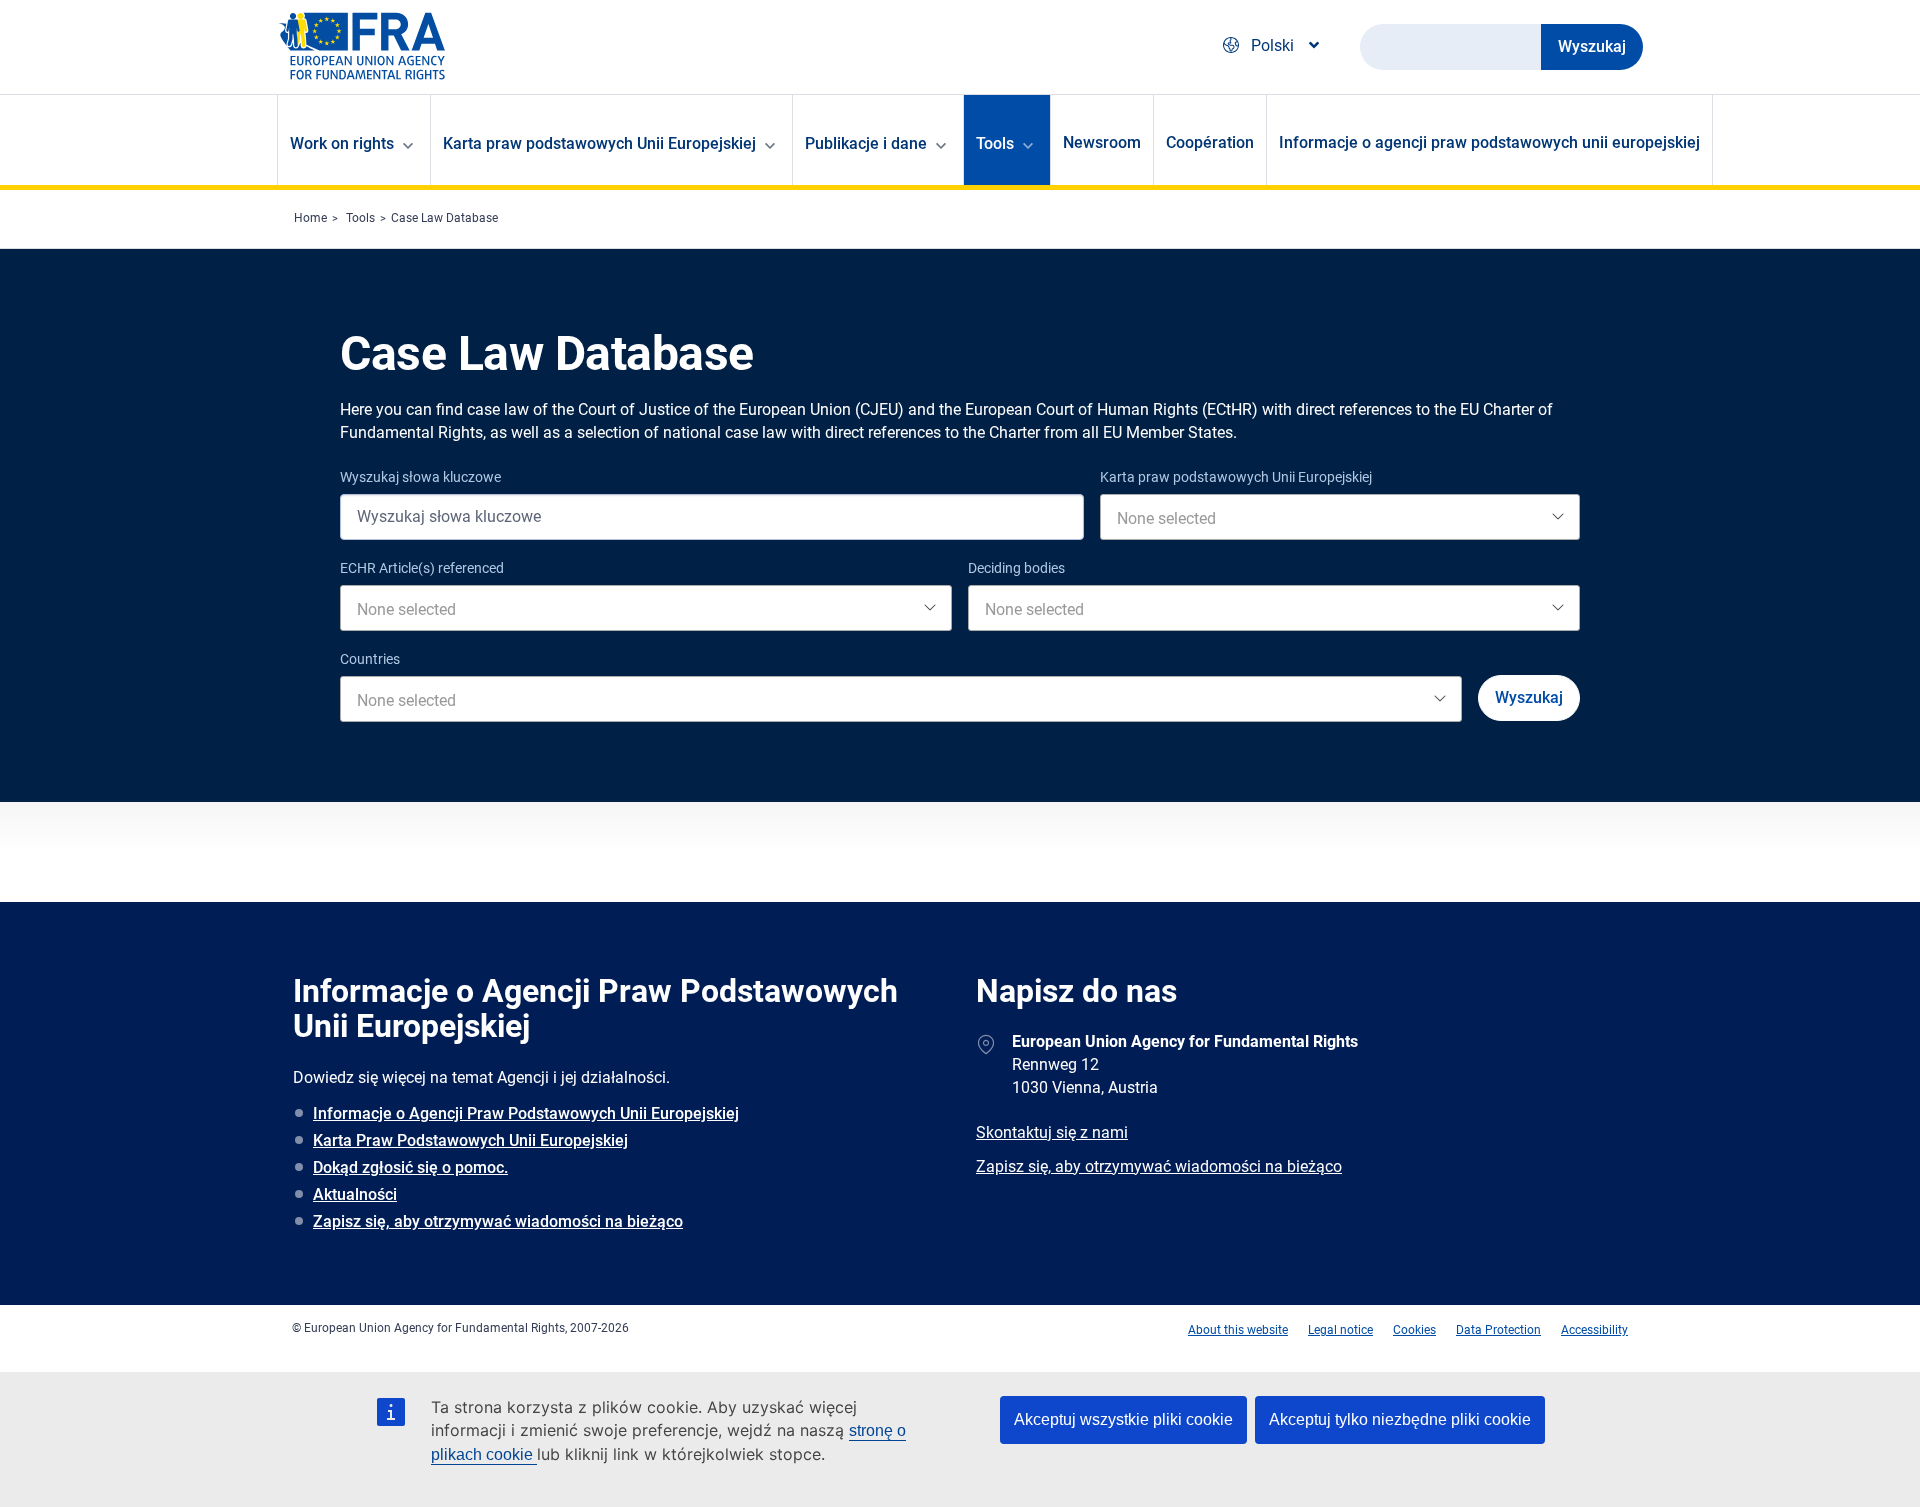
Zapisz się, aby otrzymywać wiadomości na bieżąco (498, 1221)
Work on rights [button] (342, 143)
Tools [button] (995, 143)
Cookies (1414, 1330)
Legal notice (1340, 1330)
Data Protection (1498, 1330)
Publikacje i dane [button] (866, 143)
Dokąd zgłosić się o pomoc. (410, 1167)
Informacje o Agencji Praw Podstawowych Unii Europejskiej (526, 1113)
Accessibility (1594, 1330)
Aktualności (355, 1194)
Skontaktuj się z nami (1052, 1132)
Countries (370, 659)
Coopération (1210, 142)
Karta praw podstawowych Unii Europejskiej (1236, 477)
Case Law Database (444, 218)
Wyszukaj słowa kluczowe (420, 477)
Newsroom (1102, 142)
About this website (1238, 1330)
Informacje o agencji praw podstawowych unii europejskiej (1489, 142)
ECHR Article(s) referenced (422, 568)
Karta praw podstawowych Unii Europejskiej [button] (599, 143)
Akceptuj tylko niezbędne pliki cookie (1400, 1419)
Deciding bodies (1016, 568)
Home (310, 218)
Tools (360, 218)
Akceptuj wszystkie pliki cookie (1123, 1419)
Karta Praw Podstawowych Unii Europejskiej (470, 1140)
